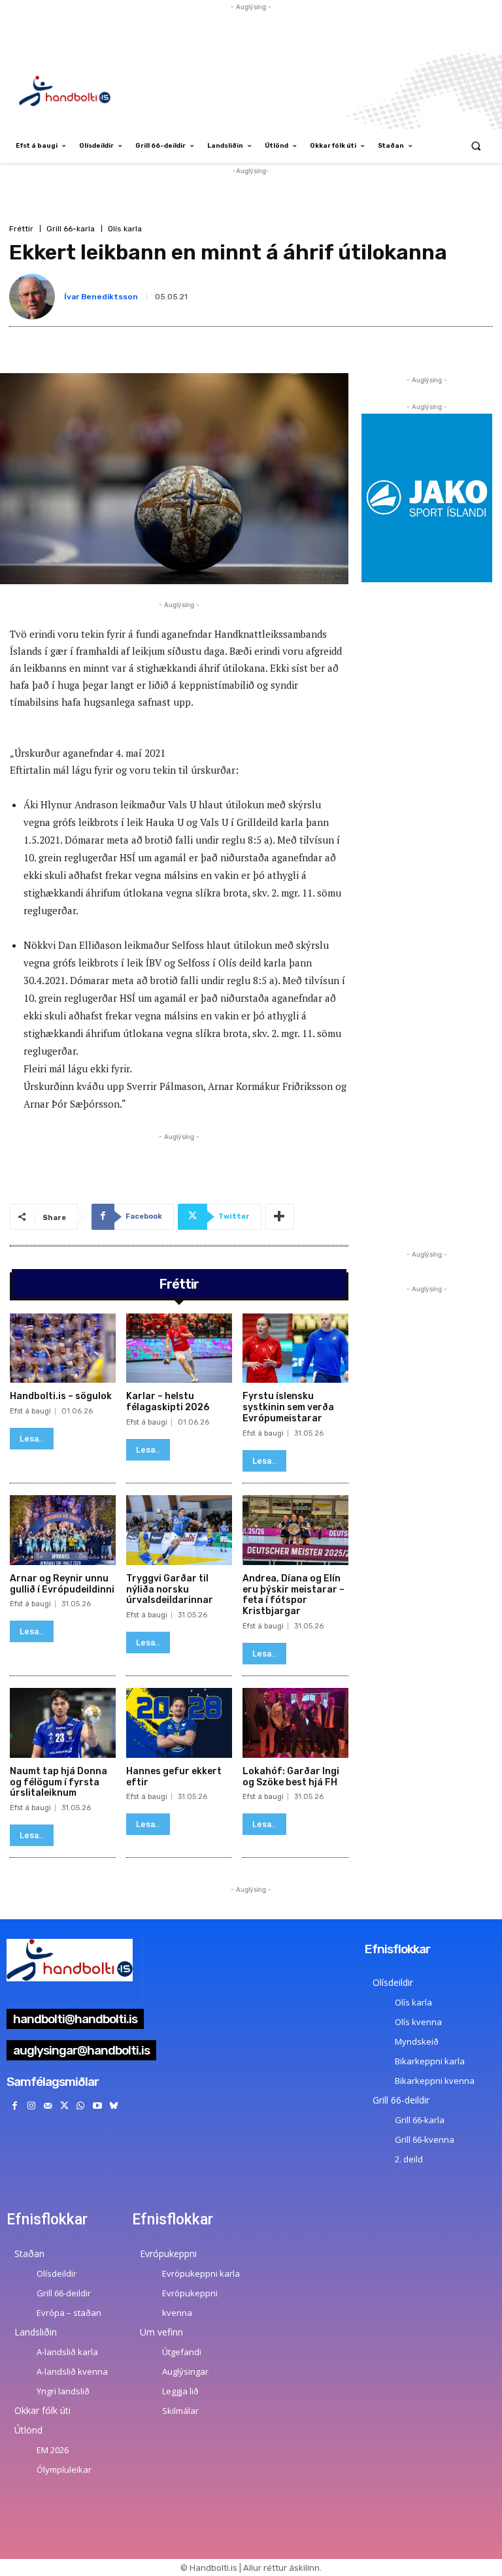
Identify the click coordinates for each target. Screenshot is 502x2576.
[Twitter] (64, 2106)
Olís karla (125, 229)
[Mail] (47, 2106)
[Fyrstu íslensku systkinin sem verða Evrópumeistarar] (295, 1348)
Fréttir (21, 229)
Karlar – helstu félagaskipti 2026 (168, 1402)
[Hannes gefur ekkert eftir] (179, 1723)
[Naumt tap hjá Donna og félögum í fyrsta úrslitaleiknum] (63, 1723)
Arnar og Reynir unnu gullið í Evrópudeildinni (62, 1584)
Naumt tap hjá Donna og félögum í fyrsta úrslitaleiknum (59, 1782)
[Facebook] (15, 2106)
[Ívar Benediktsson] (35, 297)
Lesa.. (32, 1439)
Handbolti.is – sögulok (61, 1396)
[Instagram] (31, 2106)
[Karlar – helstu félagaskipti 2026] (179, 1348)
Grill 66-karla (71, 229)
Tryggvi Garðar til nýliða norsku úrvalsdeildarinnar (170, 1590)
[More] (280, 1217)
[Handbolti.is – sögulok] (63, 1348)
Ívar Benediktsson (101, 297)
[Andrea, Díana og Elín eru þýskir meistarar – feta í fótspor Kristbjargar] (295, 1530)
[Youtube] (97, 2106)
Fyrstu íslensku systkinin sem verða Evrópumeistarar (288, 1407)
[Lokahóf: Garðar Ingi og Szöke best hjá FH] (295, 1723)
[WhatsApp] (81, 2106)
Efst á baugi (30, 1411)
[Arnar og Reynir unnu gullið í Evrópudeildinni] (63, 1530)
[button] (476, 146)
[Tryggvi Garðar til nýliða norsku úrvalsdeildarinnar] (179, 1530)
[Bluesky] (113, 2106)
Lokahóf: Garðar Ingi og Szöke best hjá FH (291, 1777)
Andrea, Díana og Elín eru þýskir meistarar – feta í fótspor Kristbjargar (293, 1595)
